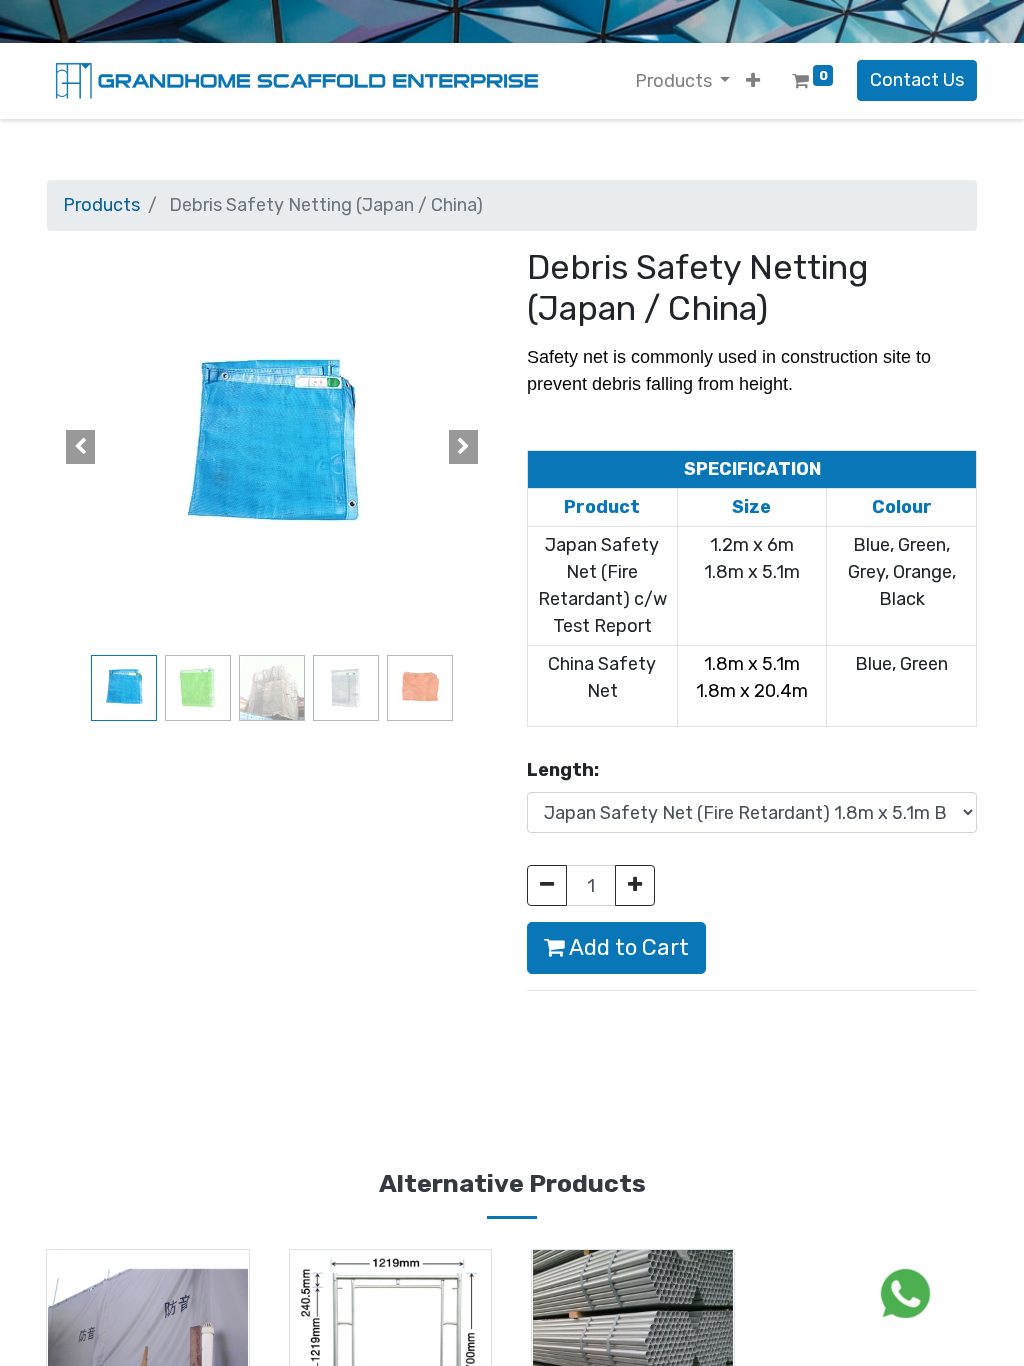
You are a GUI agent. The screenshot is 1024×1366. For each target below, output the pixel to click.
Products (101, 205)
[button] (753, 81)
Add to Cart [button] (627, 947)
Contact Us (917, 80)
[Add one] (635, 885)
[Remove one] (547, 885)
